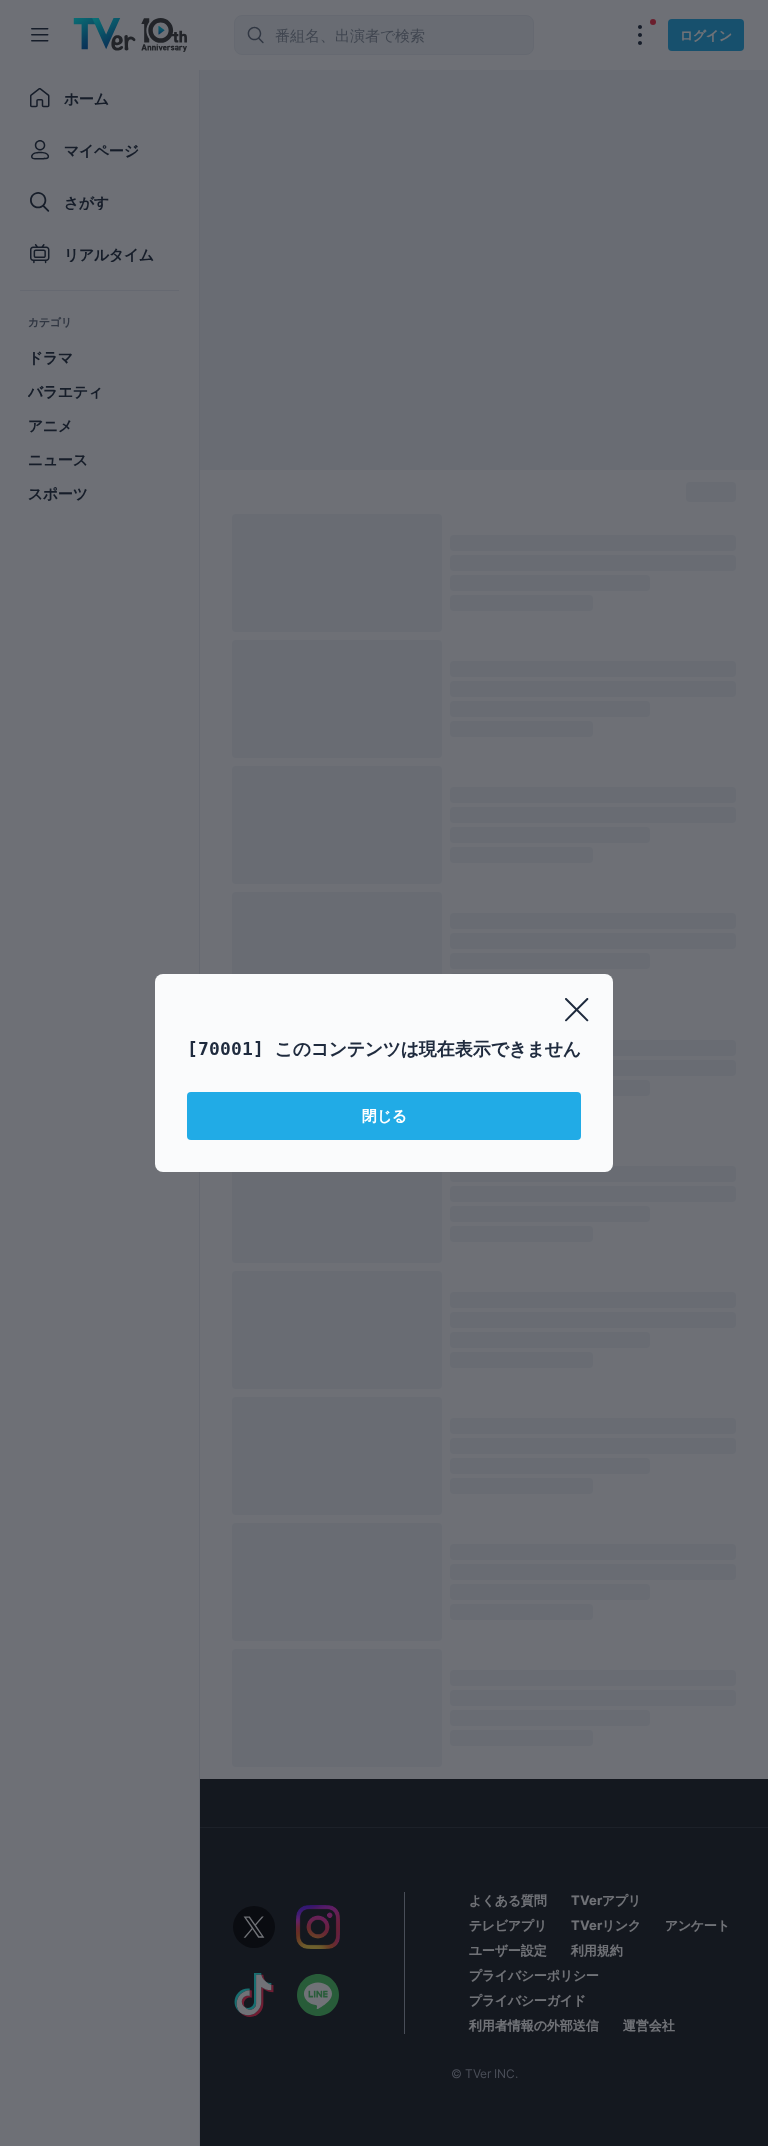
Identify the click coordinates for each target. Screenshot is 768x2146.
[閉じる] (577, 1010)
